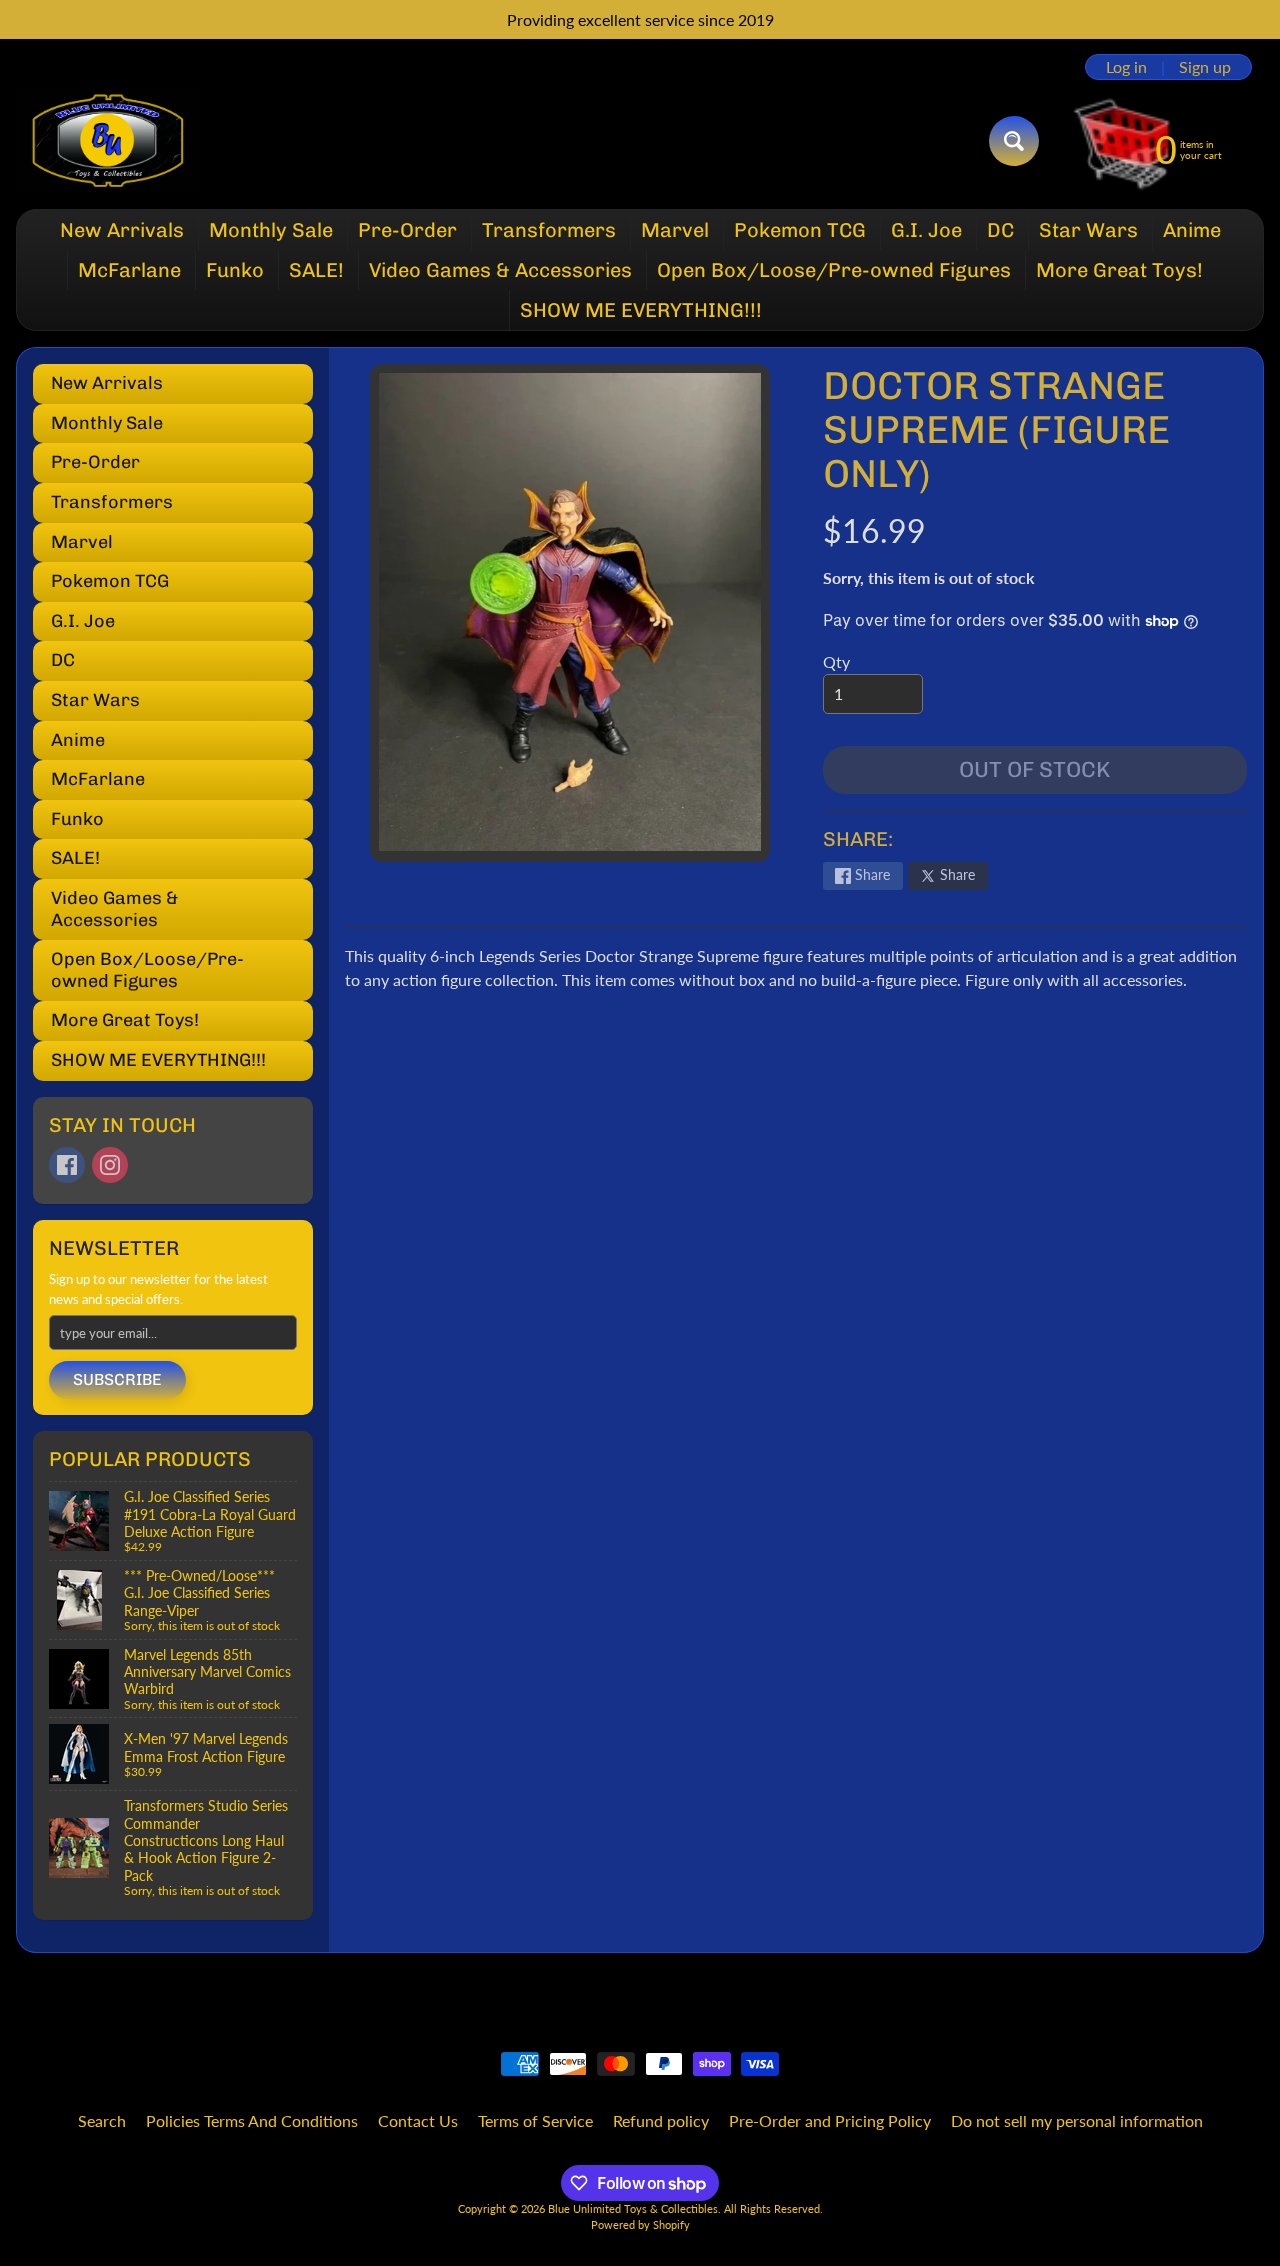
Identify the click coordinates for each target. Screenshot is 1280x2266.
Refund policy (661, 2120)
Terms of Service (535, 2120)
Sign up (1205, 67)
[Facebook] (67, 1165)
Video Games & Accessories (500, 270)
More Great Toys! (1119, 270)
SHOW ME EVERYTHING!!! (641, 310)
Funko (235, 270)
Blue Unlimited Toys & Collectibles (633, 2208)
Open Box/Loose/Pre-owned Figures (834, 270)
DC (1000, 230)
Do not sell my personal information (1077, 2120)
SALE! (316, 270)
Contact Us (418, 2120)
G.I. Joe (926, 230)
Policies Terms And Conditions (252, 2120)
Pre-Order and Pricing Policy (830, 2120)
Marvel (675, 230)
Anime (1192, 230)
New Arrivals (122, 230)
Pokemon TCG (800, 230)
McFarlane (129, 270)
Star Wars (1088, 230)
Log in (1126, 67)
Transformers (549, 230)
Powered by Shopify (640, 2224)
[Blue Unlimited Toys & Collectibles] (108, 141)
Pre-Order (407, 230)
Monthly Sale (271, 230)
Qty (836, 661)
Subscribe (117, 1379)
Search (102, 2120)
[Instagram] (110, 1165)
